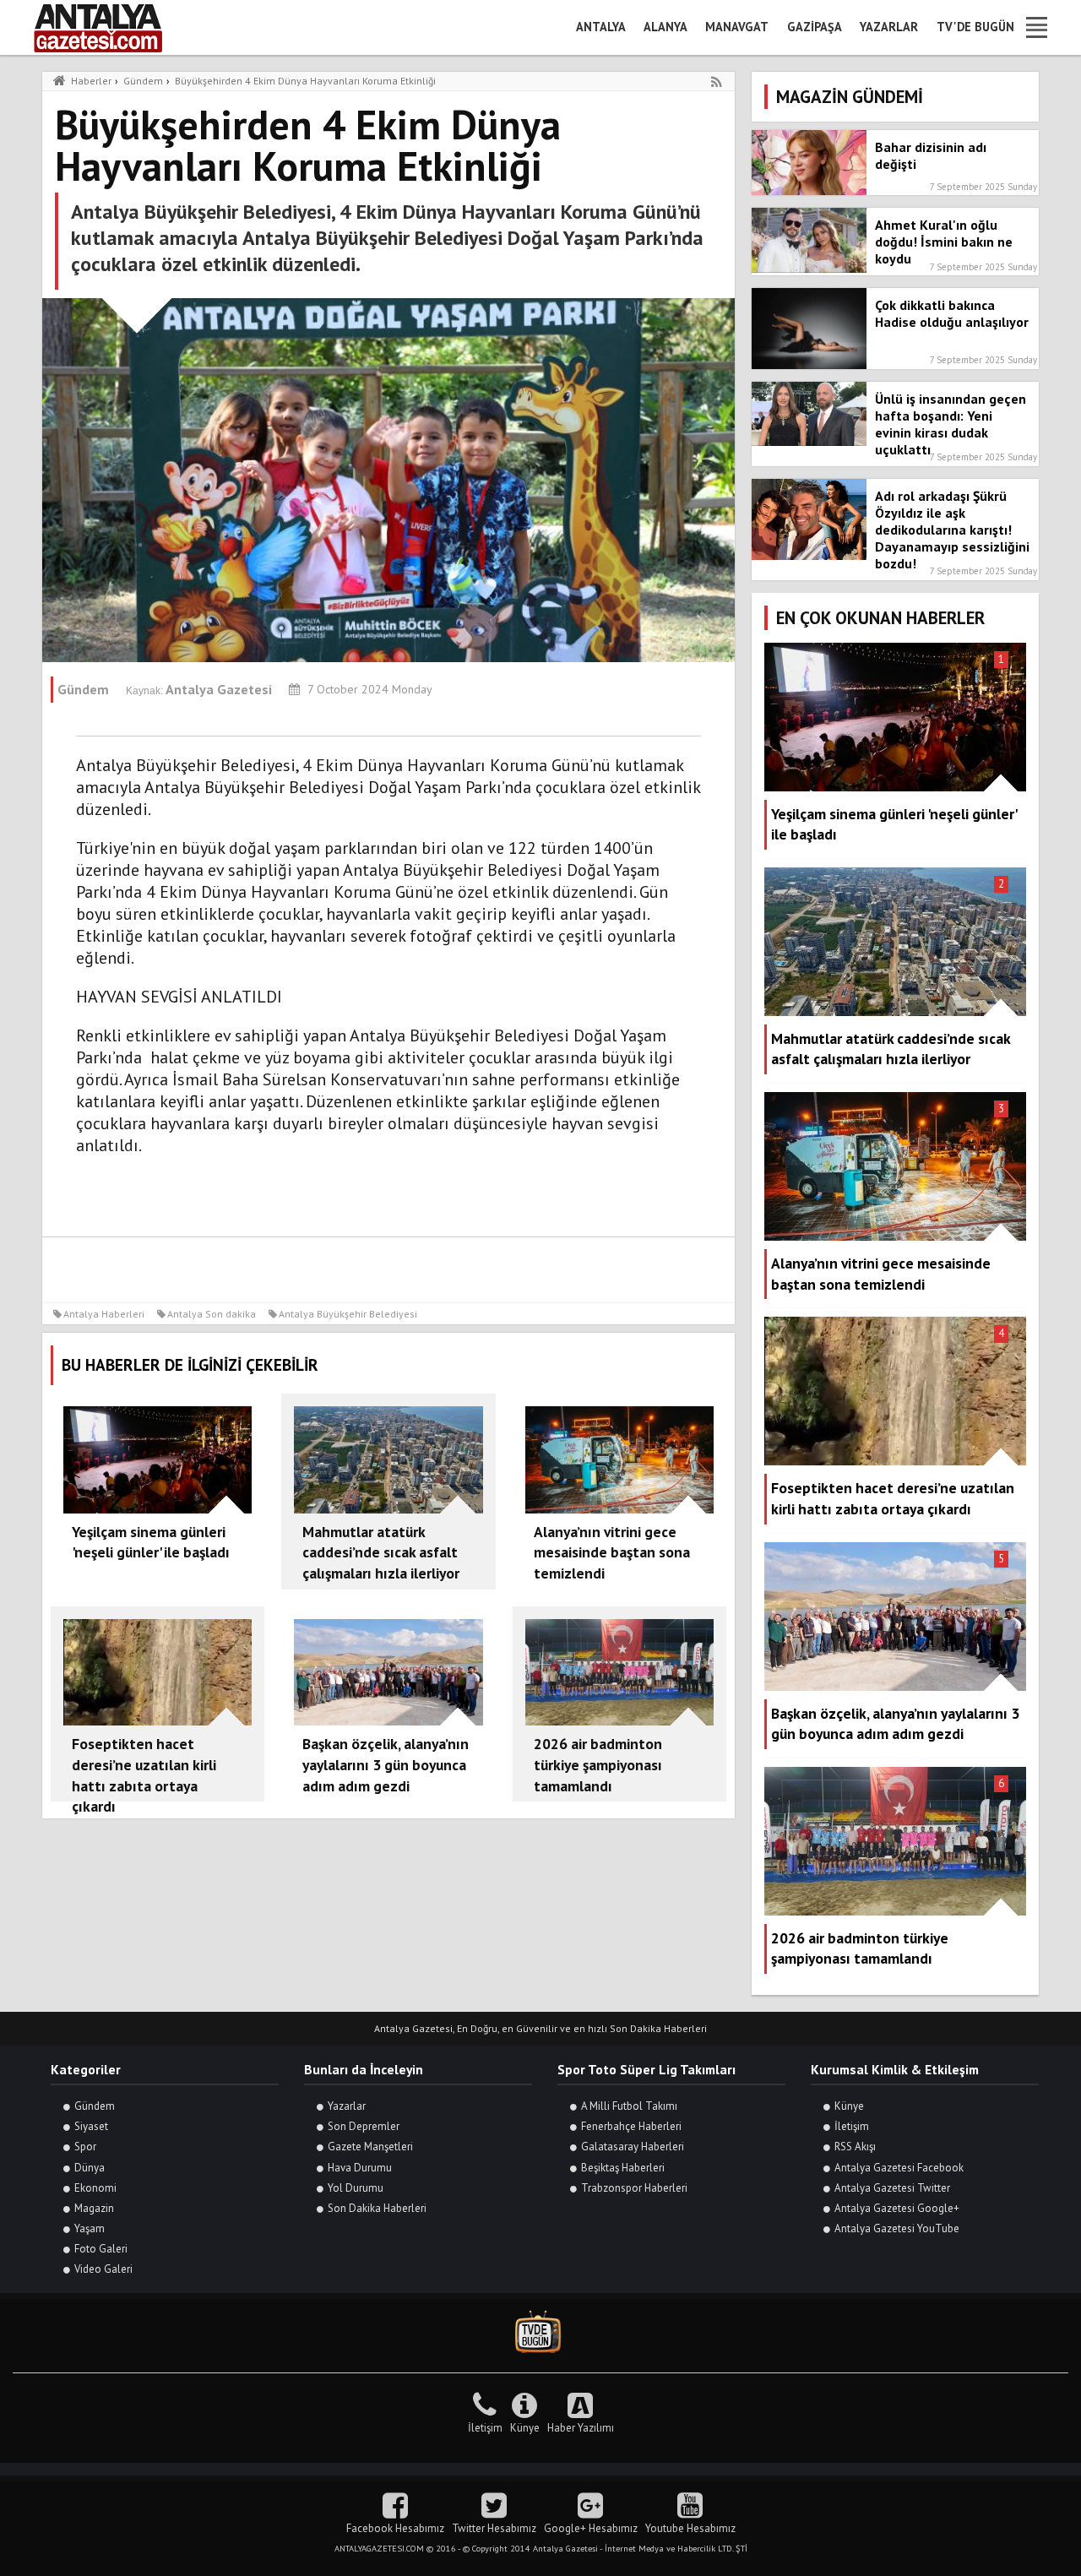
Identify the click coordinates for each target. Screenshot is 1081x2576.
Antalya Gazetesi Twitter (892, 2188)
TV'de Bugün (975, 27)
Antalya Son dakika (212, 1314)
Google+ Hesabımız (591, 2528)
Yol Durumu (356, 2188)
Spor (85, 2147)
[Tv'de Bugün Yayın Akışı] (540, 2332)
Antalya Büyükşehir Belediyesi (348, 1314)
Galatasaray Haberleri (633, 2147)
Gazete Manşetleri (370, 2147)
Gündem (95, 2106)
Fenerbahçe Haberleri (631, 2126)
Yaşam (90, 2228)
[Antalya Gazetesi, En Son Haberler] (110, 27)
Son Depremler (364, 2126)
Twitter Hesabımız (494, 2528)
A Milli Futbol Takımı (629, 2106)
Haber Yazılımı (581, 2428)
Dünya (90, 2168)
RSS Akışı (855, 2147)
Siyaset (91, 2126)
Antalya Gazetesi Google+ (897, 2208)
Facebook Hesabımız (395, 2528)
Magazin (94, 2208)
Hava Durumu (360, 2168)
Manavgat (737, 27)
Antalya (601, 27)
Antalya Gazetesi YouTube (897, 2228)
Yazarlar (889, 27)
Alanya (665, 27)
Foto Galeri (101, 2249)
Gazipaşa (815, 27)
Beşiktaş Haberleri (623, 2168)
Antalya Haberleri (104, 1314)
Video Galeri (103, 2269)
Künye (849, 2106)
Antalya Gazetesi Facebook (899, 2168)
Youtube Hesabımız (690, 2528)
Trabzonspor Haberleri (634, 2188)
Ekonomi (95, 2188)
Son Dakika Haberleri (377, 2208)
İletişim (852, 2126)
